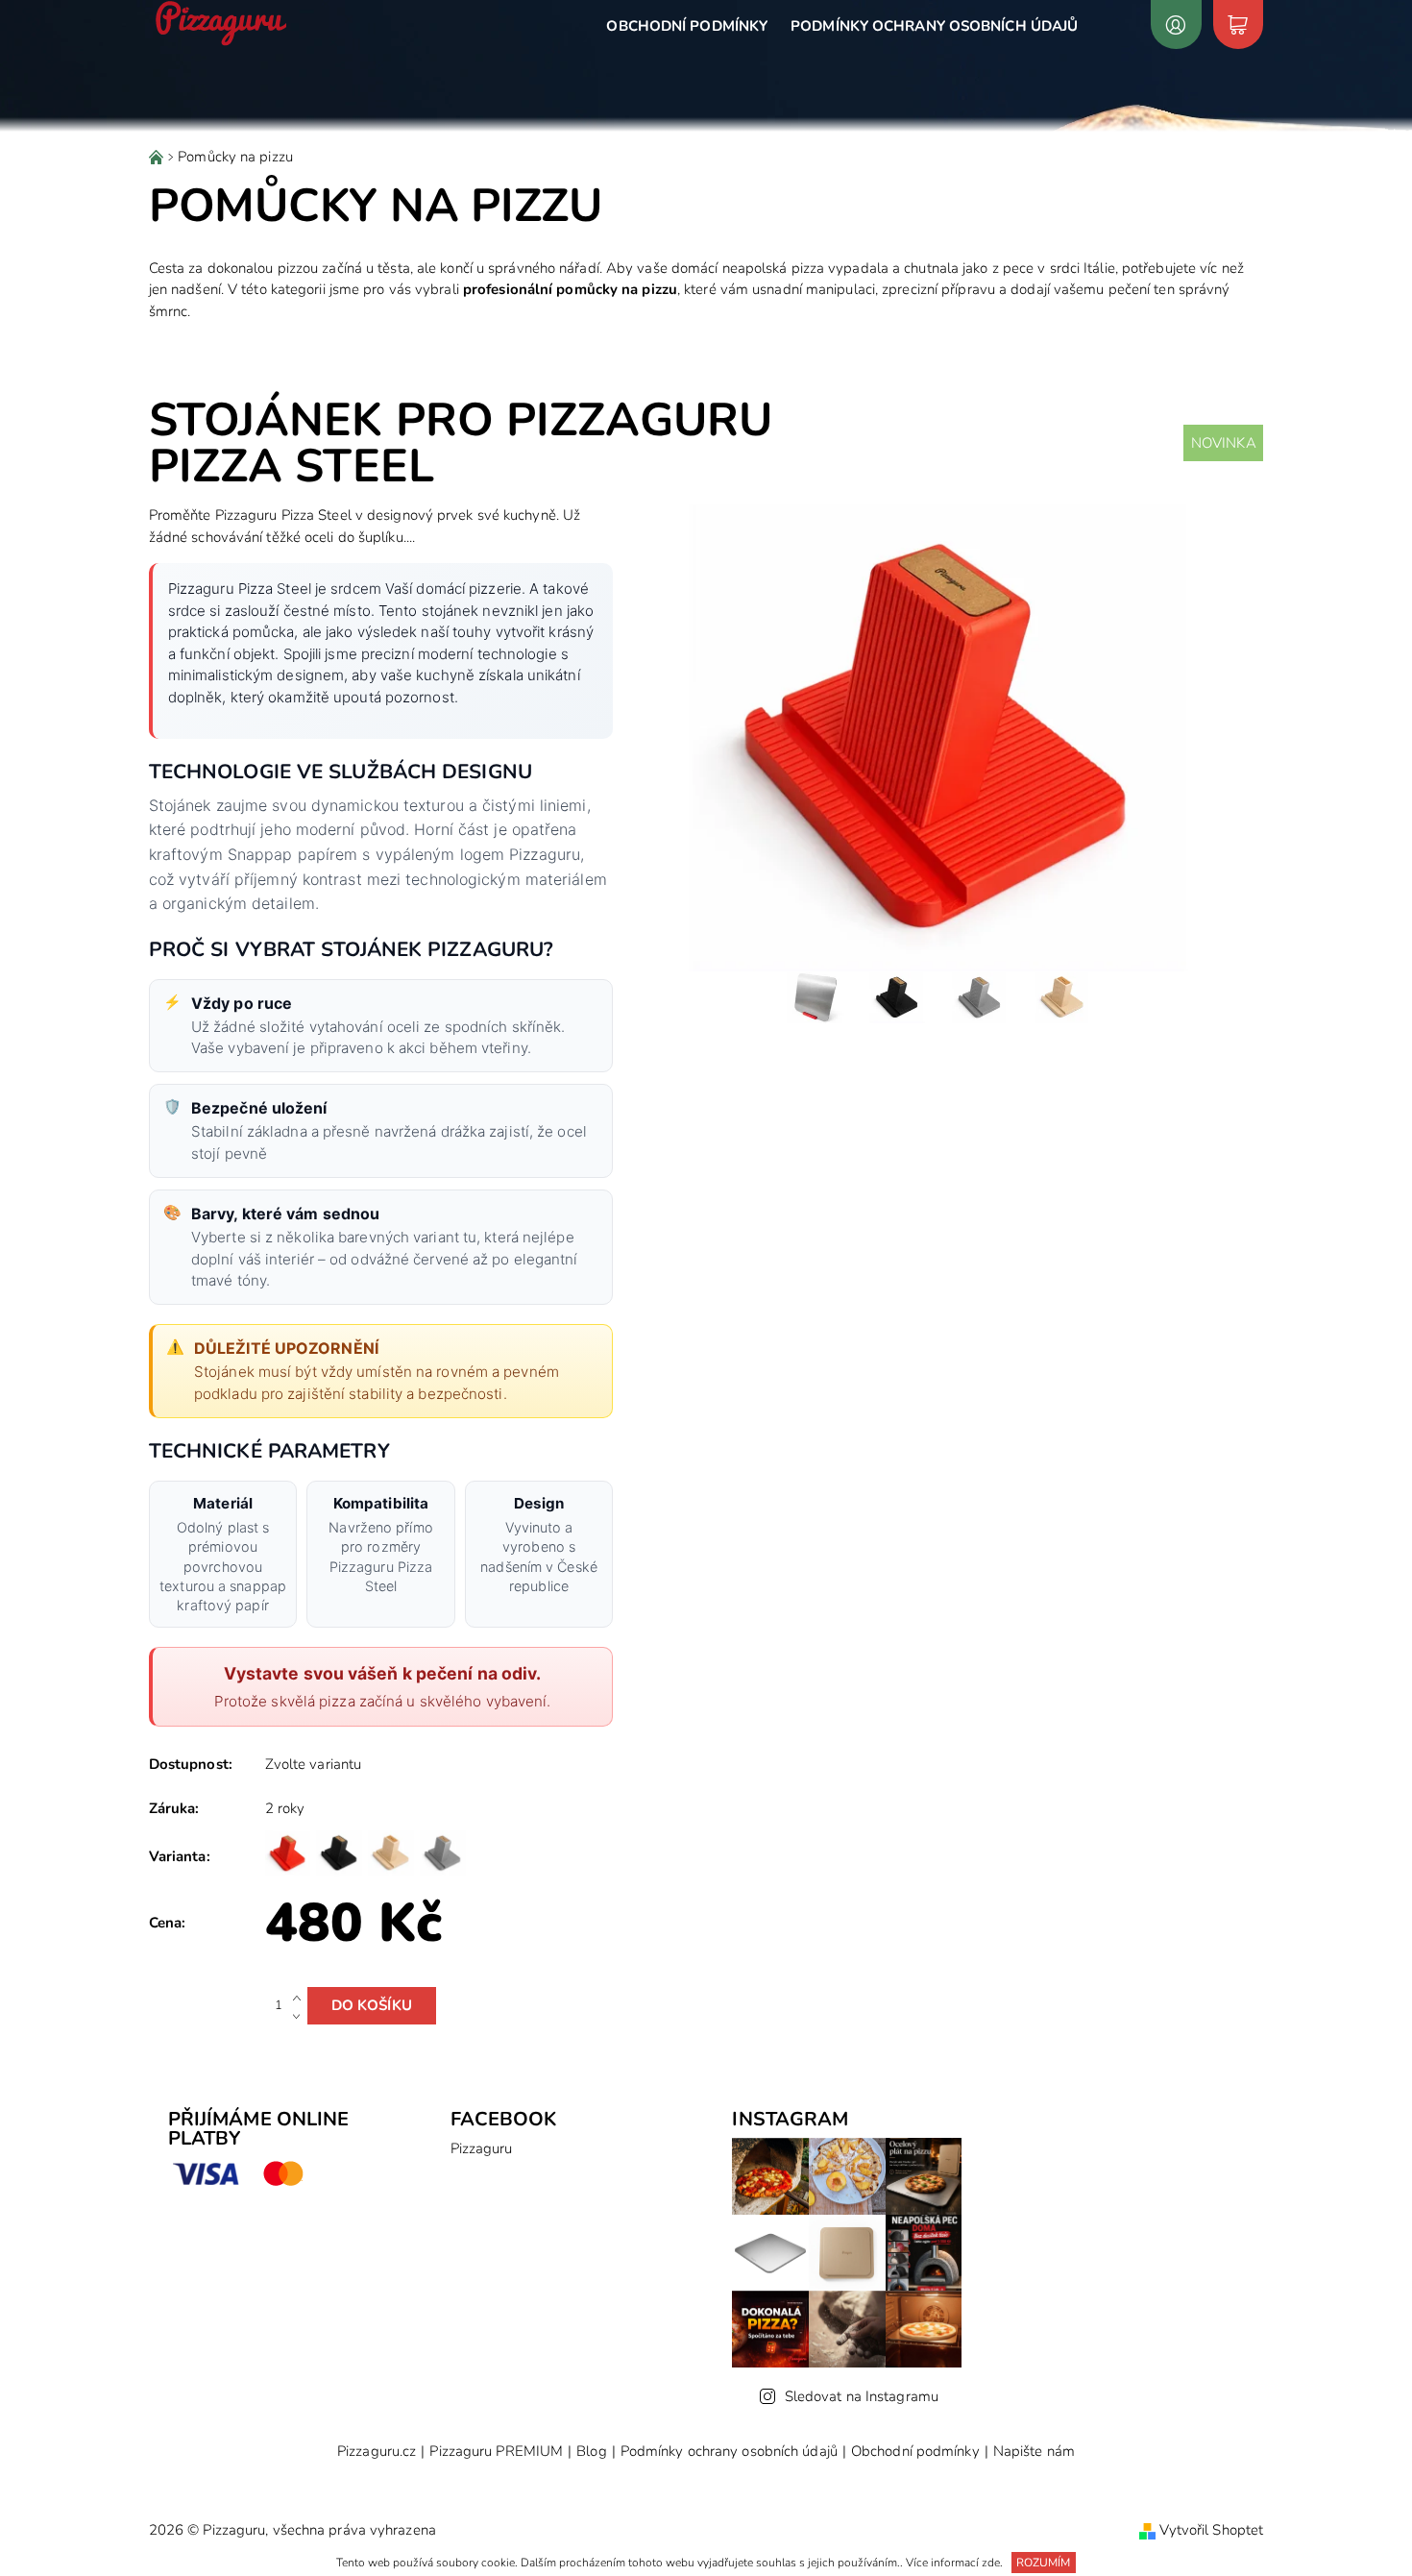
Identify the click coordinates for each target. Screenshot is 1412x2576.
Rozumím (1043, 2563)
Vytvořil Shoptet (1212, 2530)
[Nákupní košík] (1238, 25)
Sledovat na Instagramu (862, 2396)
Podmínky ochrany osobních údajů (934, 26)
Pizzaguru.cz (377, 2452)
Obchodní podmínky (687, 26)
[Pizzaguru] (221, 23)
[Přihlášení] (1176, 25)
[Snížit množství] (300, 2015)
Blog (591, 2452)
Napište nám (1034, 2452)
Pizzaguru (482, 2148)
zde (991, 2563)
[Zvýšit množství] (300, 1997)
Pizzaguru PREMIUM (496, 2452)
